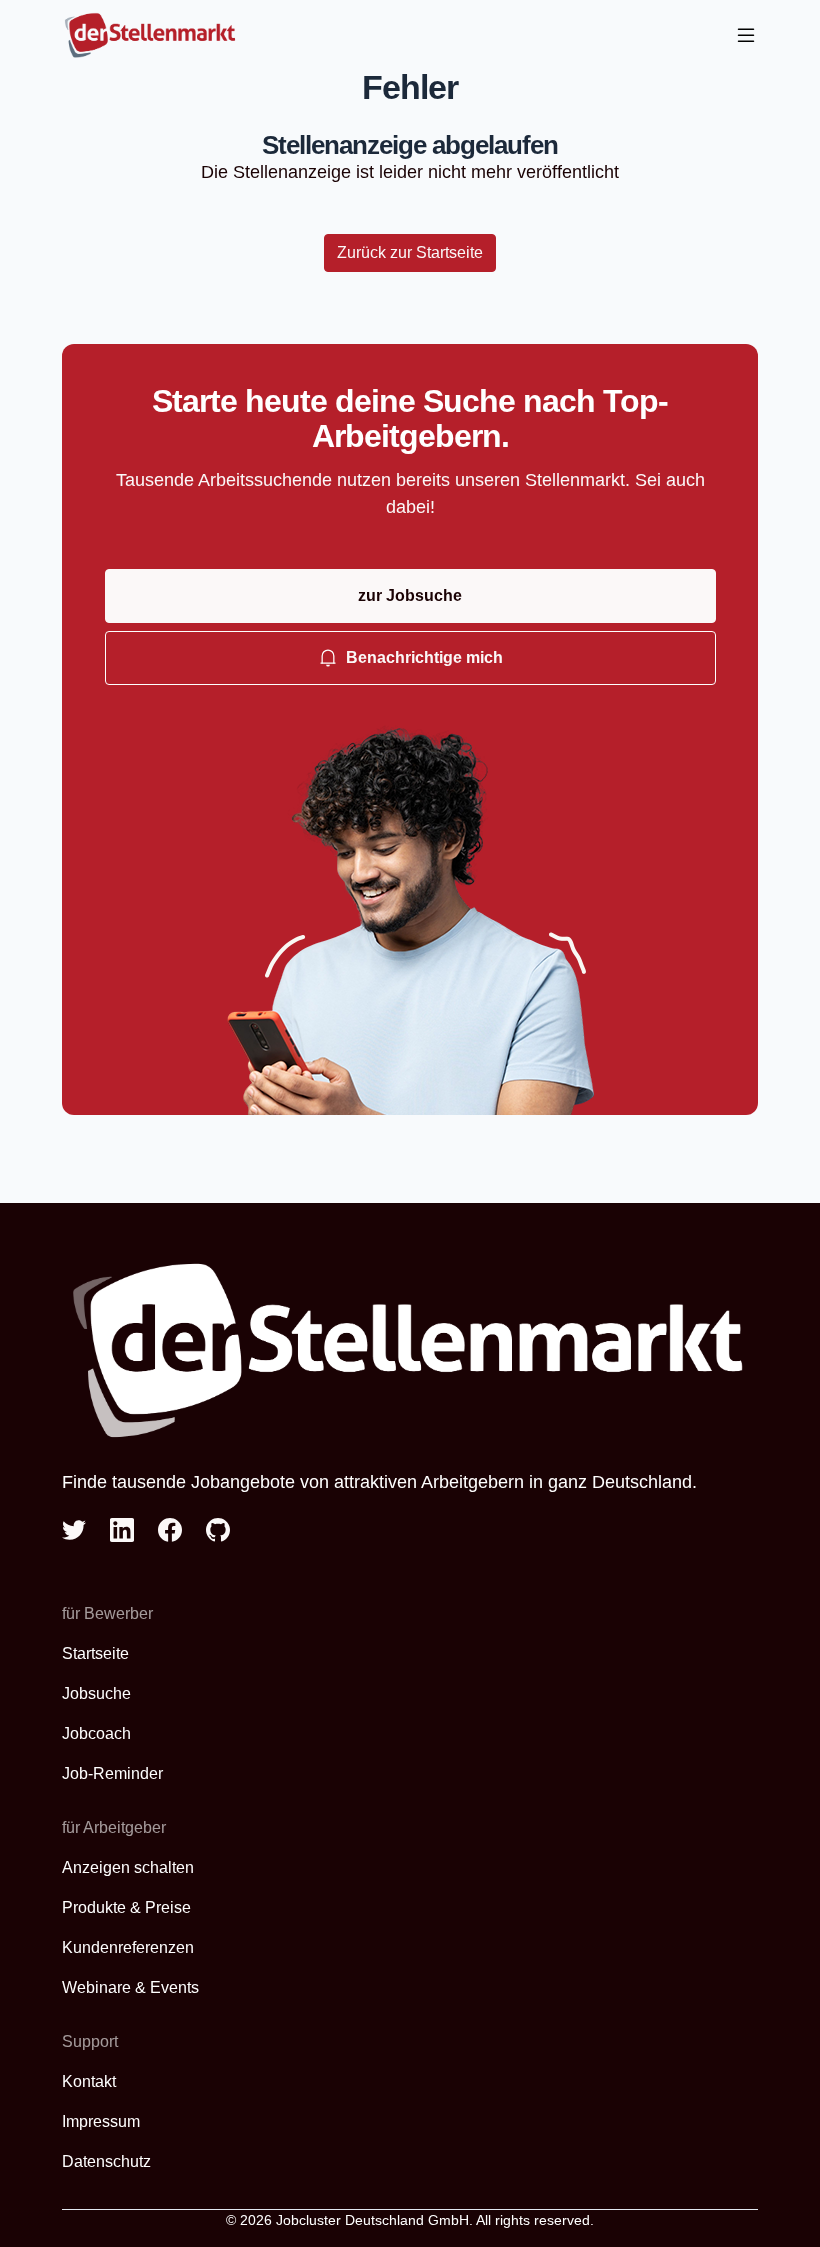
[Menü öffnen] (746, 35)
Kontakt (89, 2081)
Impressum (101, 2121)
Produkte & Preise (126, 1907)
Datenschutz (106, 2161)
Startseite (95, 1653)
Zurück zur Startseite (410, 252)
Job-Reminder (112, 1773)
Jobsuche (96, 1693)
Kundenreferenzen (128, 1947)
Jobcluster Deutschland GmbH (372, 2220)
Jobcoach (96, 1733)
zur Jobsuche (410, 595)
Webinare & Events (130, 1987)
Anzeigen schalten (128, 1867)
